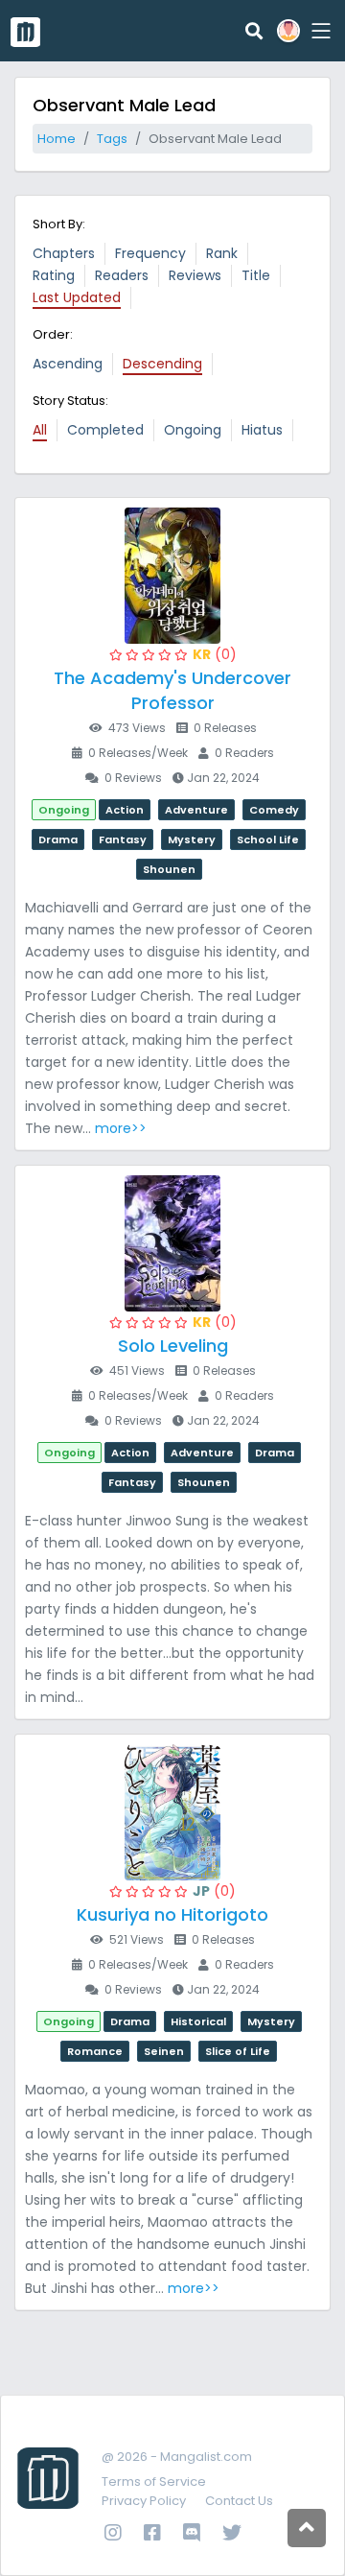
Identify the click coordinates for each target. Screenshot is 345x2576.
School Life (268, 839)
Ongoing (193, 430)
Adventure (196, 810)
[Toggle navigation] (318, 30)
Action (125, 810)
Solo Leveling (173, 1346)
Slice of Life (238, 2051)
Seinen (164, 2051)
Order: (53, 334)
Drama (58, 839)
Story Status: (70, 401)
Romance (95, 2051)
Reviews (195, 275)
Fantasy (123, 839)
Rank (222, 253)
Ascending (68, 364)
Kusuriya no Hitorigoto (172, 1914)
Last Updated (77, 297)
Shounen (169, 869)
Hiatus (262, 430)
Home (57, 139)
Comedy (274, 810)
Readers (122, 275)
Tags (112, 139)
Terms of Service (154, 2481)
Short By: (59, 224)
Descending (162, 364)
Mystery (192, 839)
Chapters (64, 253)
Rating (54, 275)
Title (256, 275)
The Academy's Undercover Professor (172, 690)
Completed (105, 430)
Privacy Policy (144, 2501)
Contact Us (239, 2501)
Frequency (150, 253)
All (40, 430)
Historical (198, 2021)
